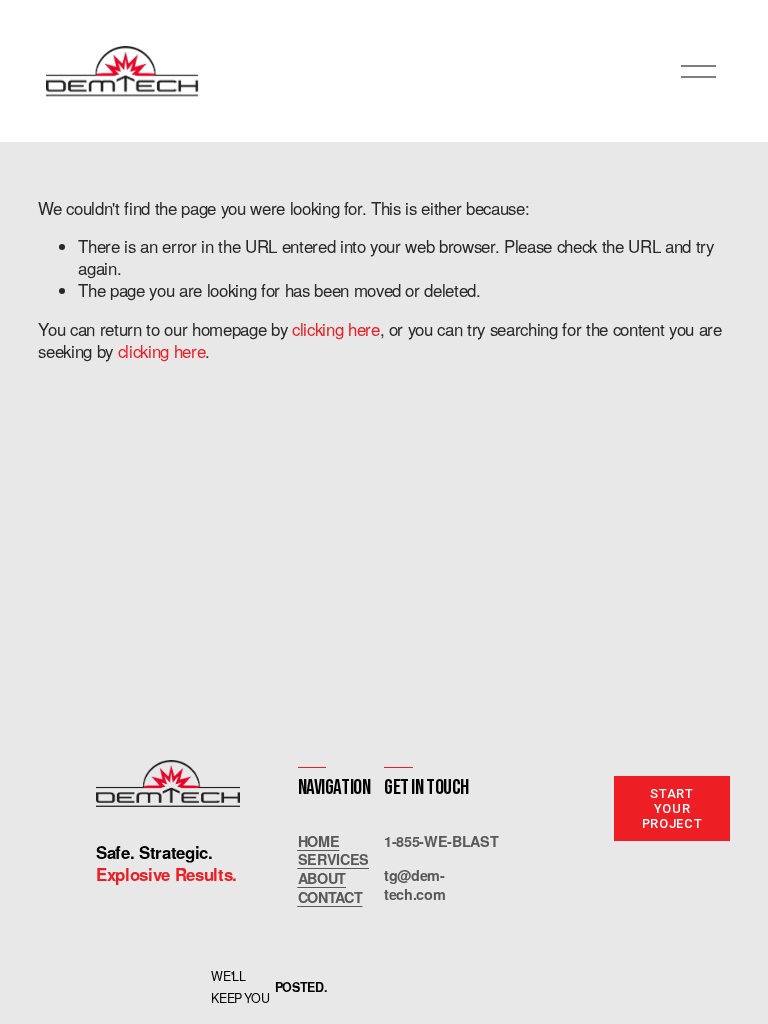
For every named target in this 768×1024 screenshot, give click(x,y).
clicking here (336, 329)
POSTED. (301, 987)
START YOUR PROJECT (672, 808)
